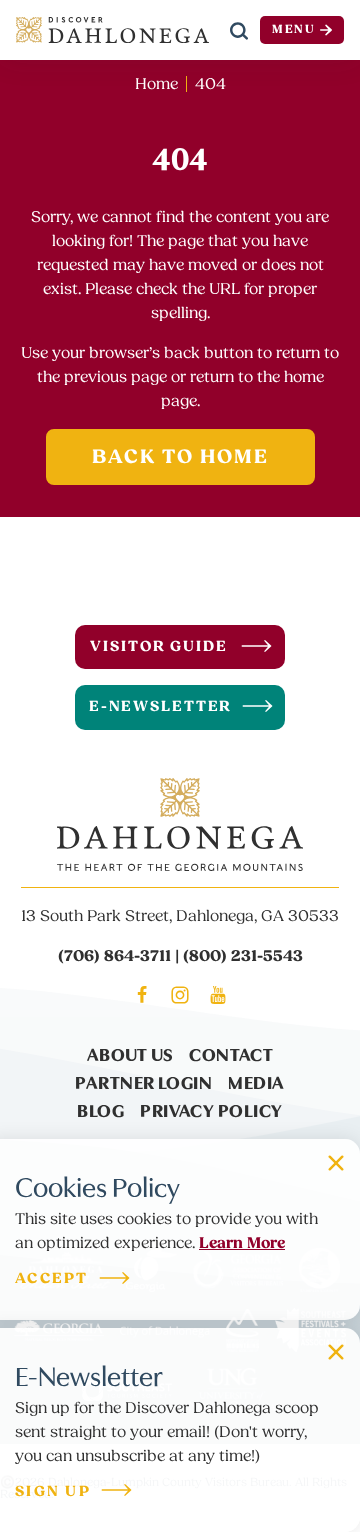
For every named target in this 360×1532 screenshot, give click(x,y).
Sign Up (53, 1492)
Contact (231, 1053)
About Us (130, 1053)
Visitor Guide (158, 646)
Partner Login (143, 1081)
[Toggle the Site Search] (239, 30)
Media (256, 1081)
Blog (100, 1109)
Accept (52, 1279)
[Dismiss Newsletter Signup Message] (336, 1352)
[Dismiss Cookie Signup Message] (336, 1163)
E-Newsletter (161, 706)
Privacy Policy (211, 1109)
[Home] (112, 30)
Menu (294, 29)
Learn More (242, 1243)
